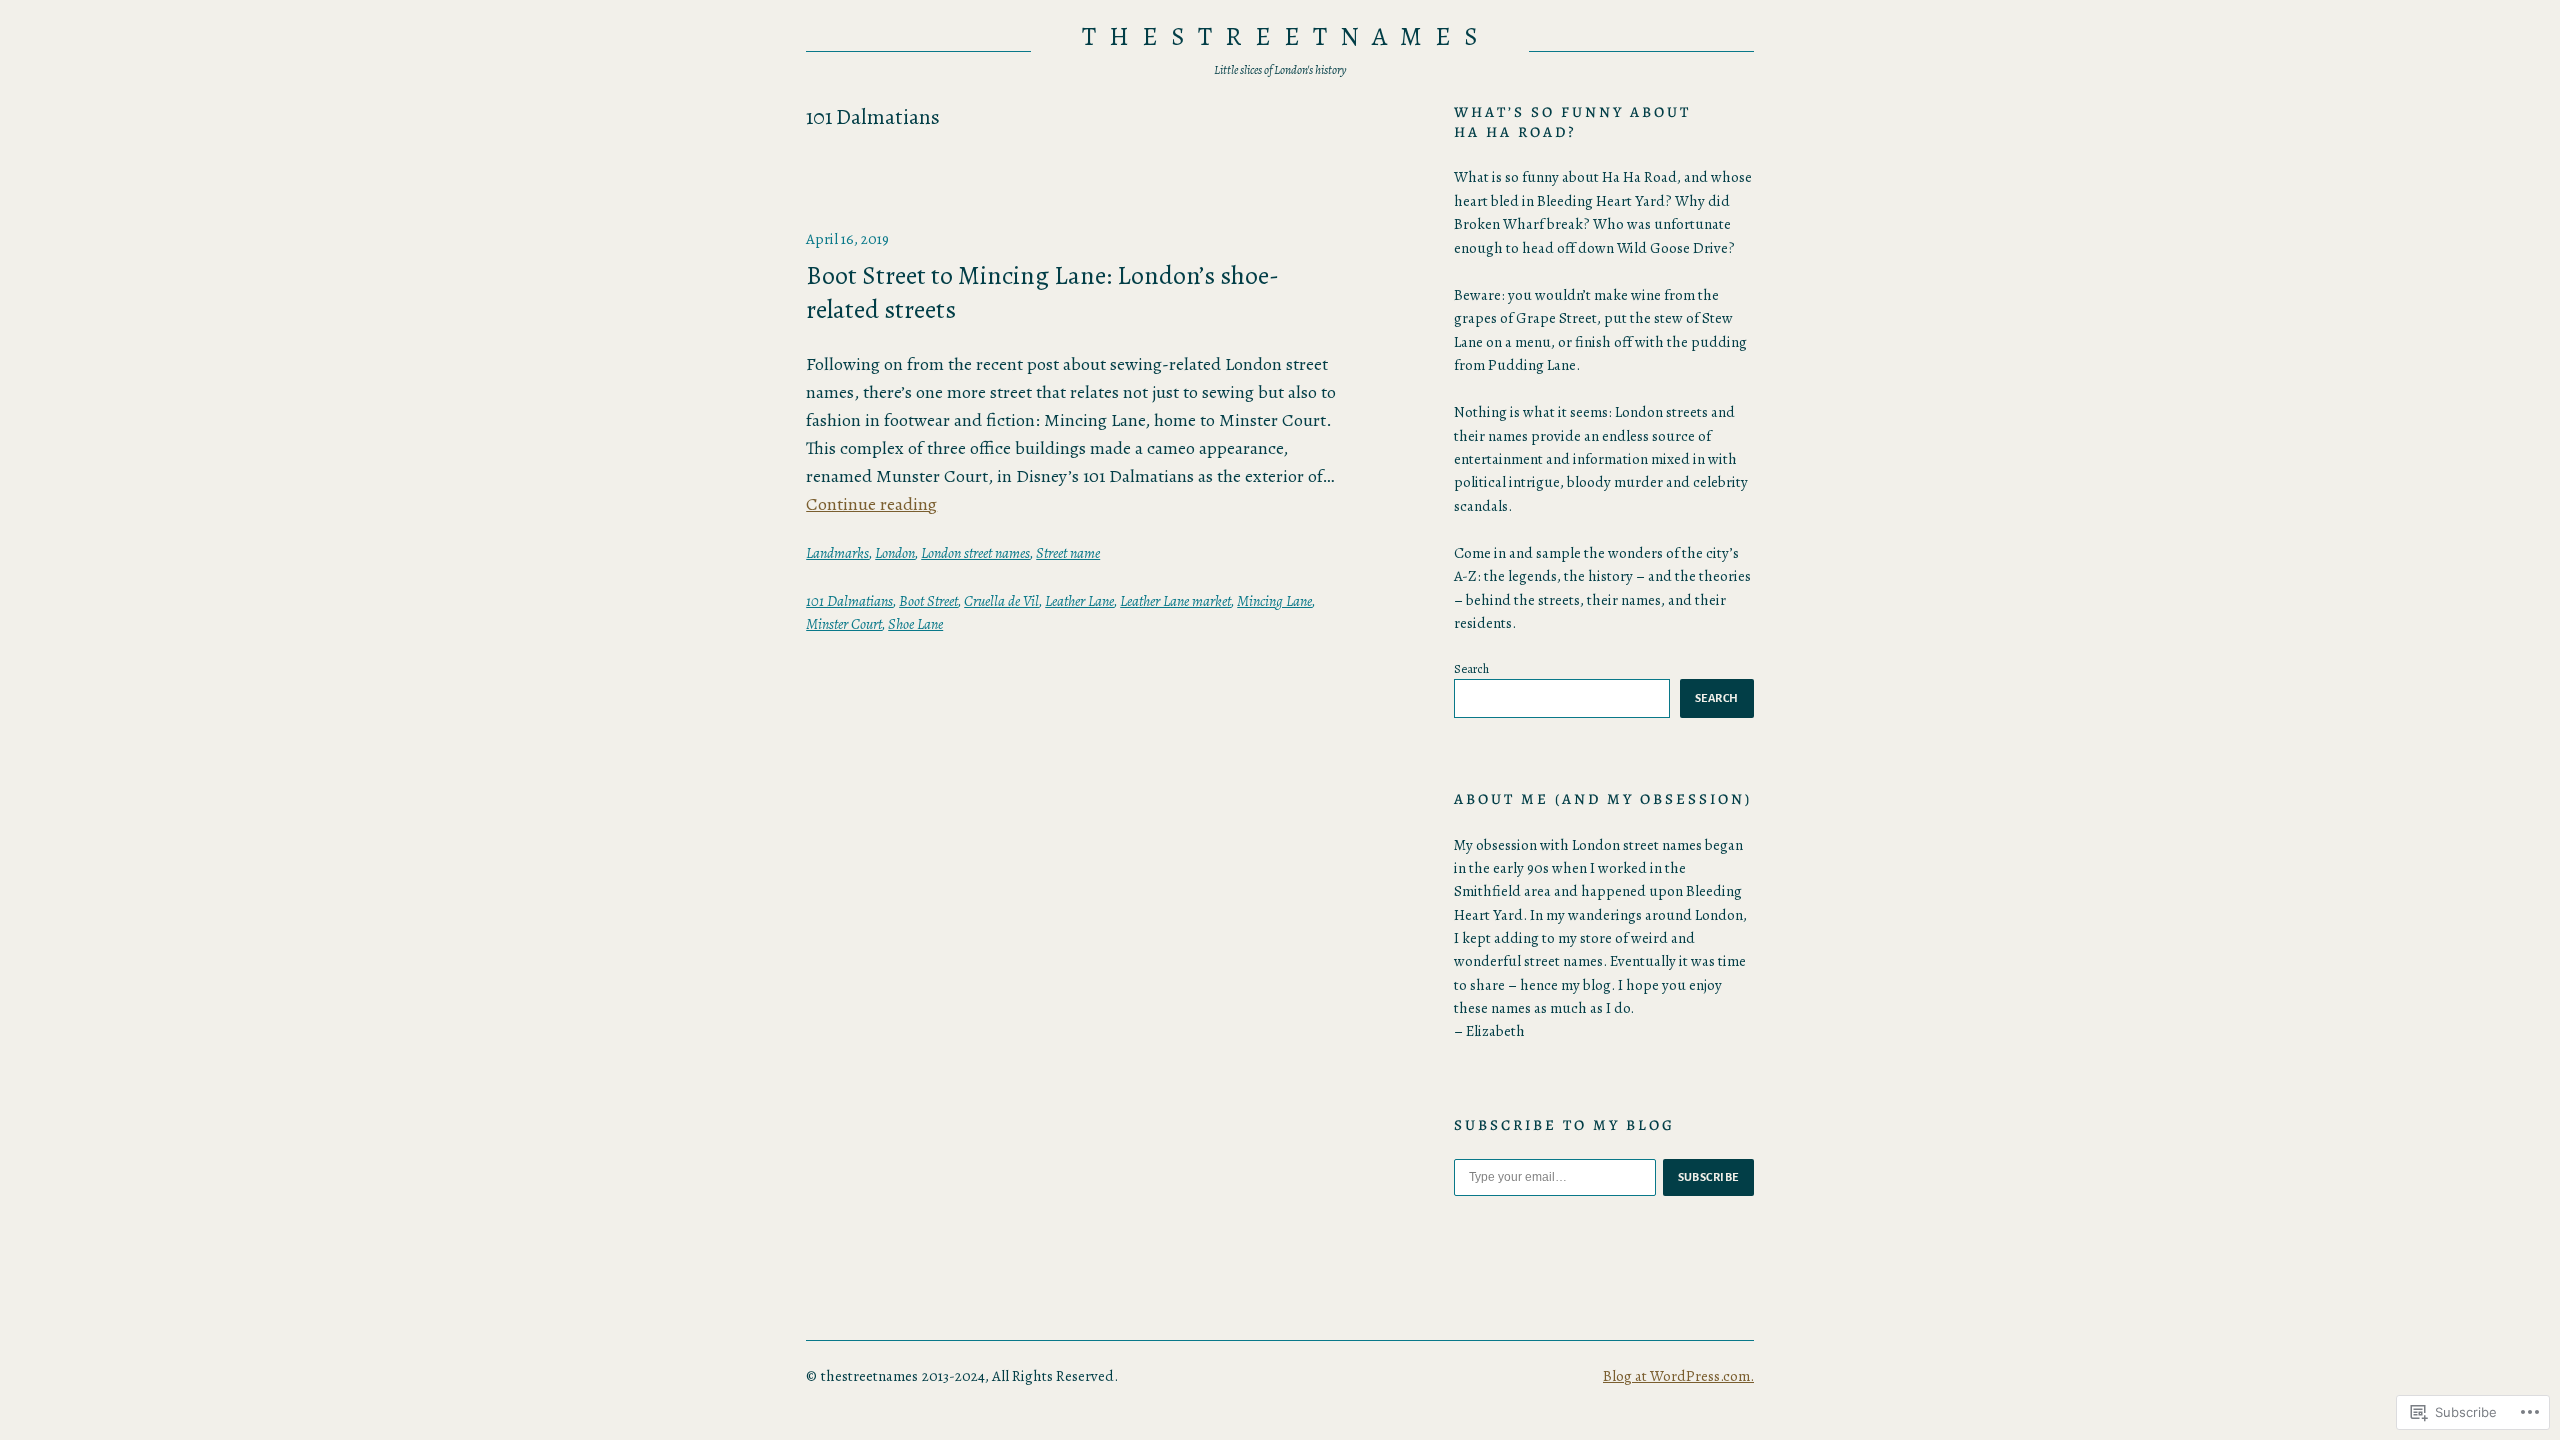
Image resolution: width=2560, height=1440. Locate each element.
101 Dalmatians (849, 601)
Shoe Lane (915, 624)
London (895, 553)
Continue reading (871, 504)
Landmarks (837, 553)
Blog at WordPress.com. (1678, 1376)
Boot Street (928, 601)
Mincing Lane (1274, 601)
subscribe (1709, 1177)
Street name (1068, 553)
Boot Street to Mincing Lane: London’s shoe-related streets (1042, 292)
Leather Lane (1079, 601)
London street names (975, 553)
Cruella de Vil (1001, 601)
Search (1471, 668)
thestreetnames (1286, 36)
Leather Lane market (1175, 601)
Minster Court (844, 624)
